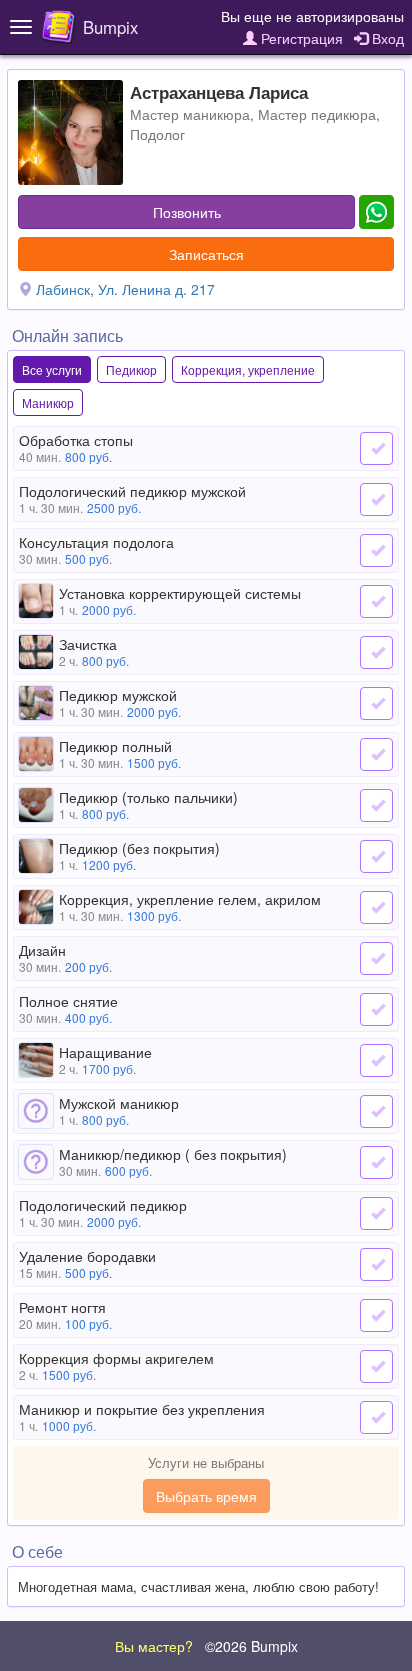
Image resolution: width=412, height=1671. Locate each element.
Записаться (206, 254)
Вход (386, 38)
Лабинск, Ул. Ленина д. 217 (125, 289)
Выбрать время (206, 1496)
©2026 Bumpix (251, 1646)
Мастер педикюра (317, 114)
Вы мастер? (154, 1646)
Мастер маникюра (190, 114)
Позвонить (187, 212)
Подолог (157, 134)
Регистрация (300, 38)
